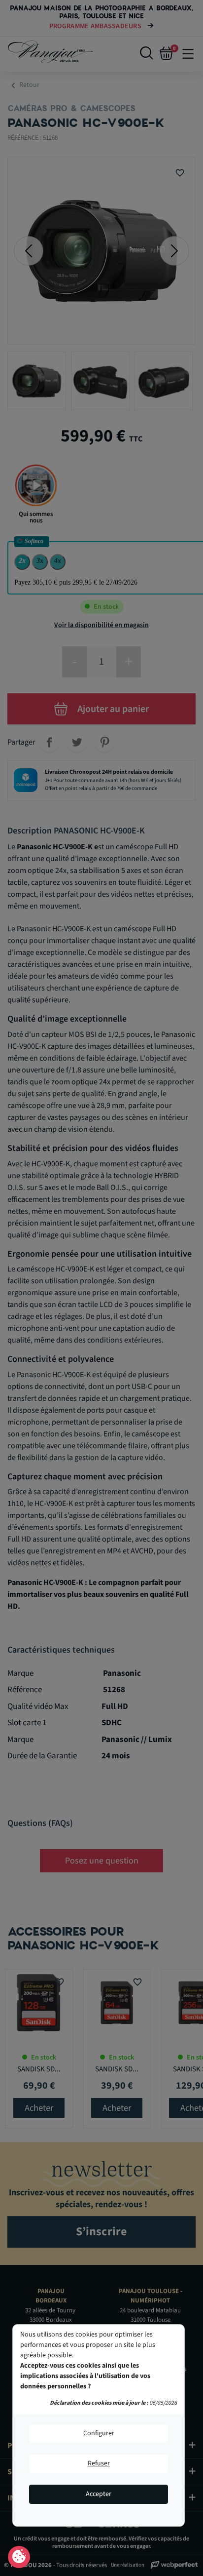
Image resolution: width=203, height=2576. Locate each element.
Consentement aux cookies (19, 2557)
